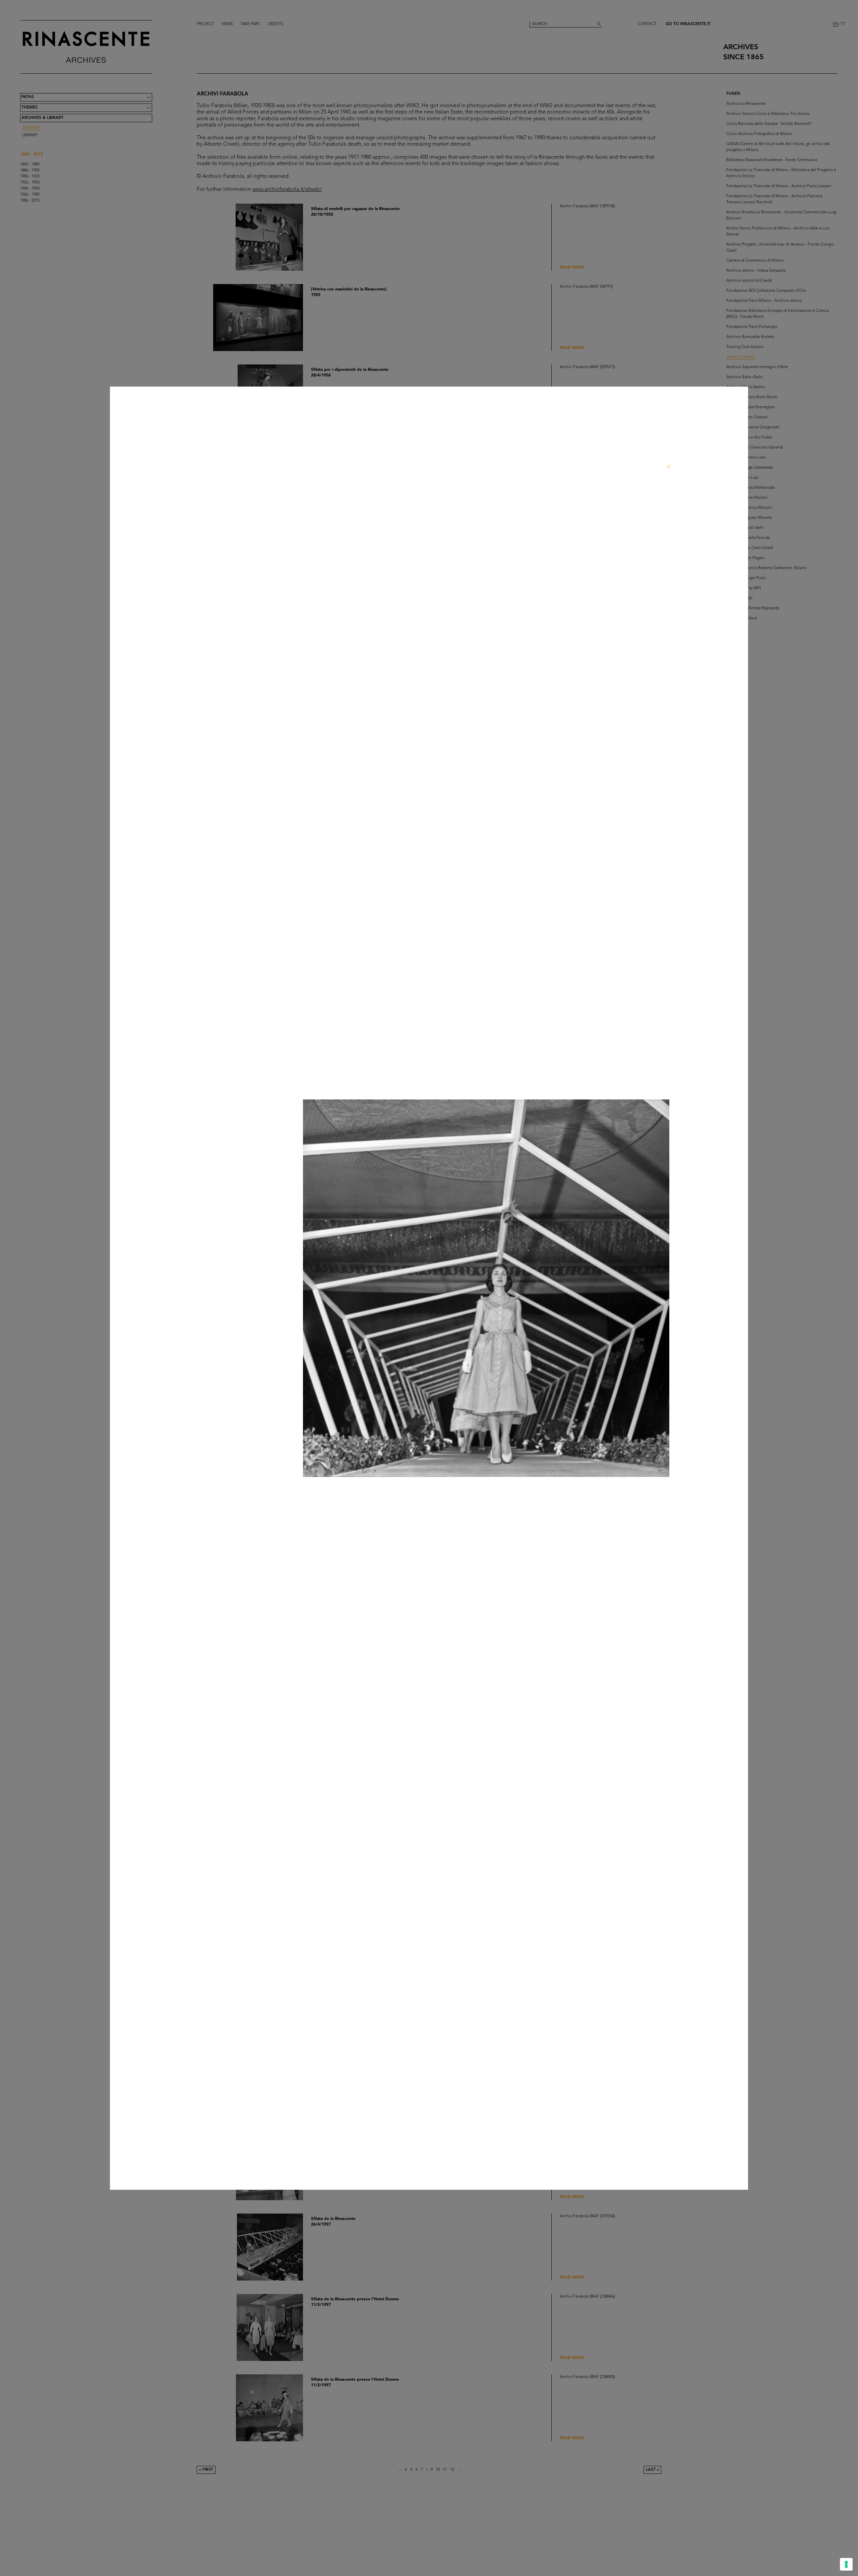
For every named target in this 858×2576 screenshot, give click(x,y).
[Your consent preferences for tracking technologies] (846, 2564)
